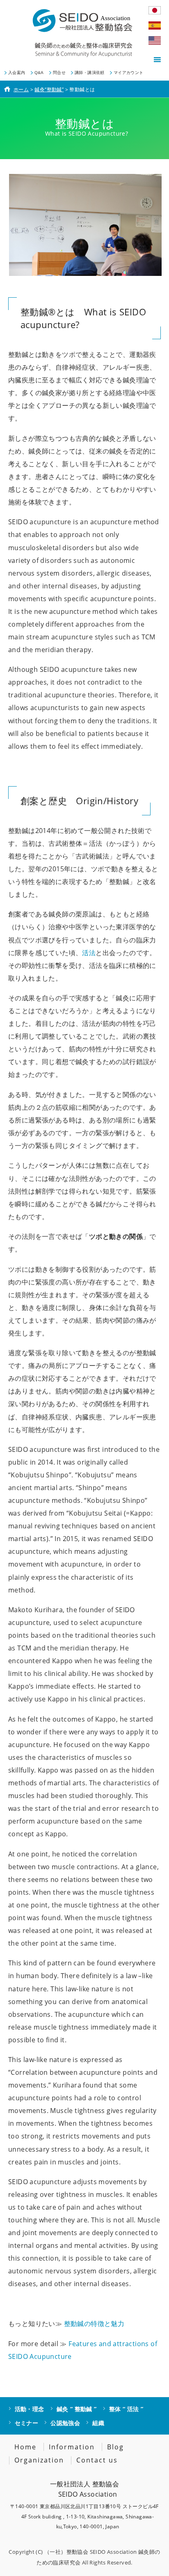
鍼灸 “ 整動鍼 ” (77, 2409)
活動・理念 (30, 2409)
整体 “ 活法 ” (126, 2409)
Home (25, 2447)
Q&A (39, 73)
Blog (115, 2447)
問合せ (59, 73)
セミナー (27, 2423)
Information (72, 2447)
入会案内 (17, 73)
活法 (89, 953)
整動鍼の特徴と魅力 (94, 2324)
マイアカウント (129, 73)
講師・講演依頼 (90, 73)
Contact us (97, 2460)
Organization (39, 2460)
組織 (98, 2423)
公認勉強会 (65, 2423)
